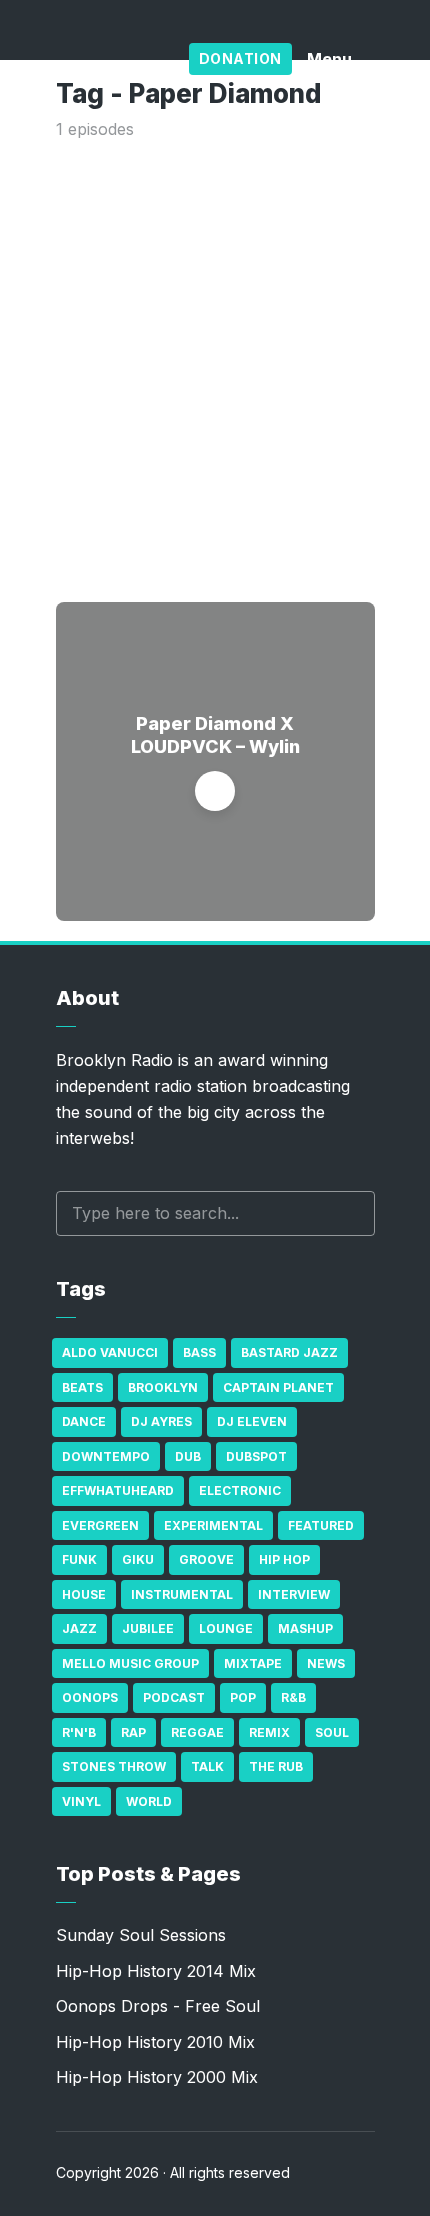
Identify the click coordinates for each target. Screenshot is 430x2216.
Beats (82, 1387)
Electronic (240, 1490)
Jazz (79, 1628)
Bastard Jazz (289, 1352)
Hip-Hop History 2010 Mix (155, 2042)
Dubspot (256, 1456)
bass (199, 1352)
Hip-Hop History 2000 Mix (157, 2077)
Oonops (90, 1697)
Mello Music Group (130, 1663)
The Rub (276, 1766)
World (149, 1801)
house (84, 1594)
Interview (294, 1594)
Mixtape (253, 1663)
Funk (79, 1559)
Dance (84, 1421)
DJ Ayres (161, 1421)
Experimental (213, 1525)
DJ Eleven (252, 1421)
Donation (240, 58)
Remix (269, 1732)
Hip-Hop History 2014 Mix (156, 1971)
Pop (243, 1697)
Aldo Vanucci (110, 1352)
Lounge (226, 1628)
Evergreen (100, 1525)
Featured (321, 1525)
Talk (207, 1766)
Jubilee (148, 1628)
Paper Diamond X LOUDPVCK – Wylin (215, 735)
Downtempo (106, 1456)
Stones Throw (114, 1766)
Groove (206, 1559)
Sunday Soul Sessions (141, 1935)
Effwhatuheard (118, 1490)
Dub (188, 1456)
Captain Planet (278, 1387)
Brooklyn (163, 1387)
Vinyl (81, 1801)
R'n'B (79, 1732)
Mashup (305, 1628)
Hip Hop (284, 1559)
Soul (332, 1732)
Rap (133, 1732)
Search (350, 1213)
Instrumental (182, 1594)
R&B (293, 1697)
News (326, 1663)
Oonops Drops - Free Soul (158, 2006)
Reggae (197, 1732)
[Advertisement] (215, 367)
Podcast (174, 1697)
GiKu (138, 1559)
